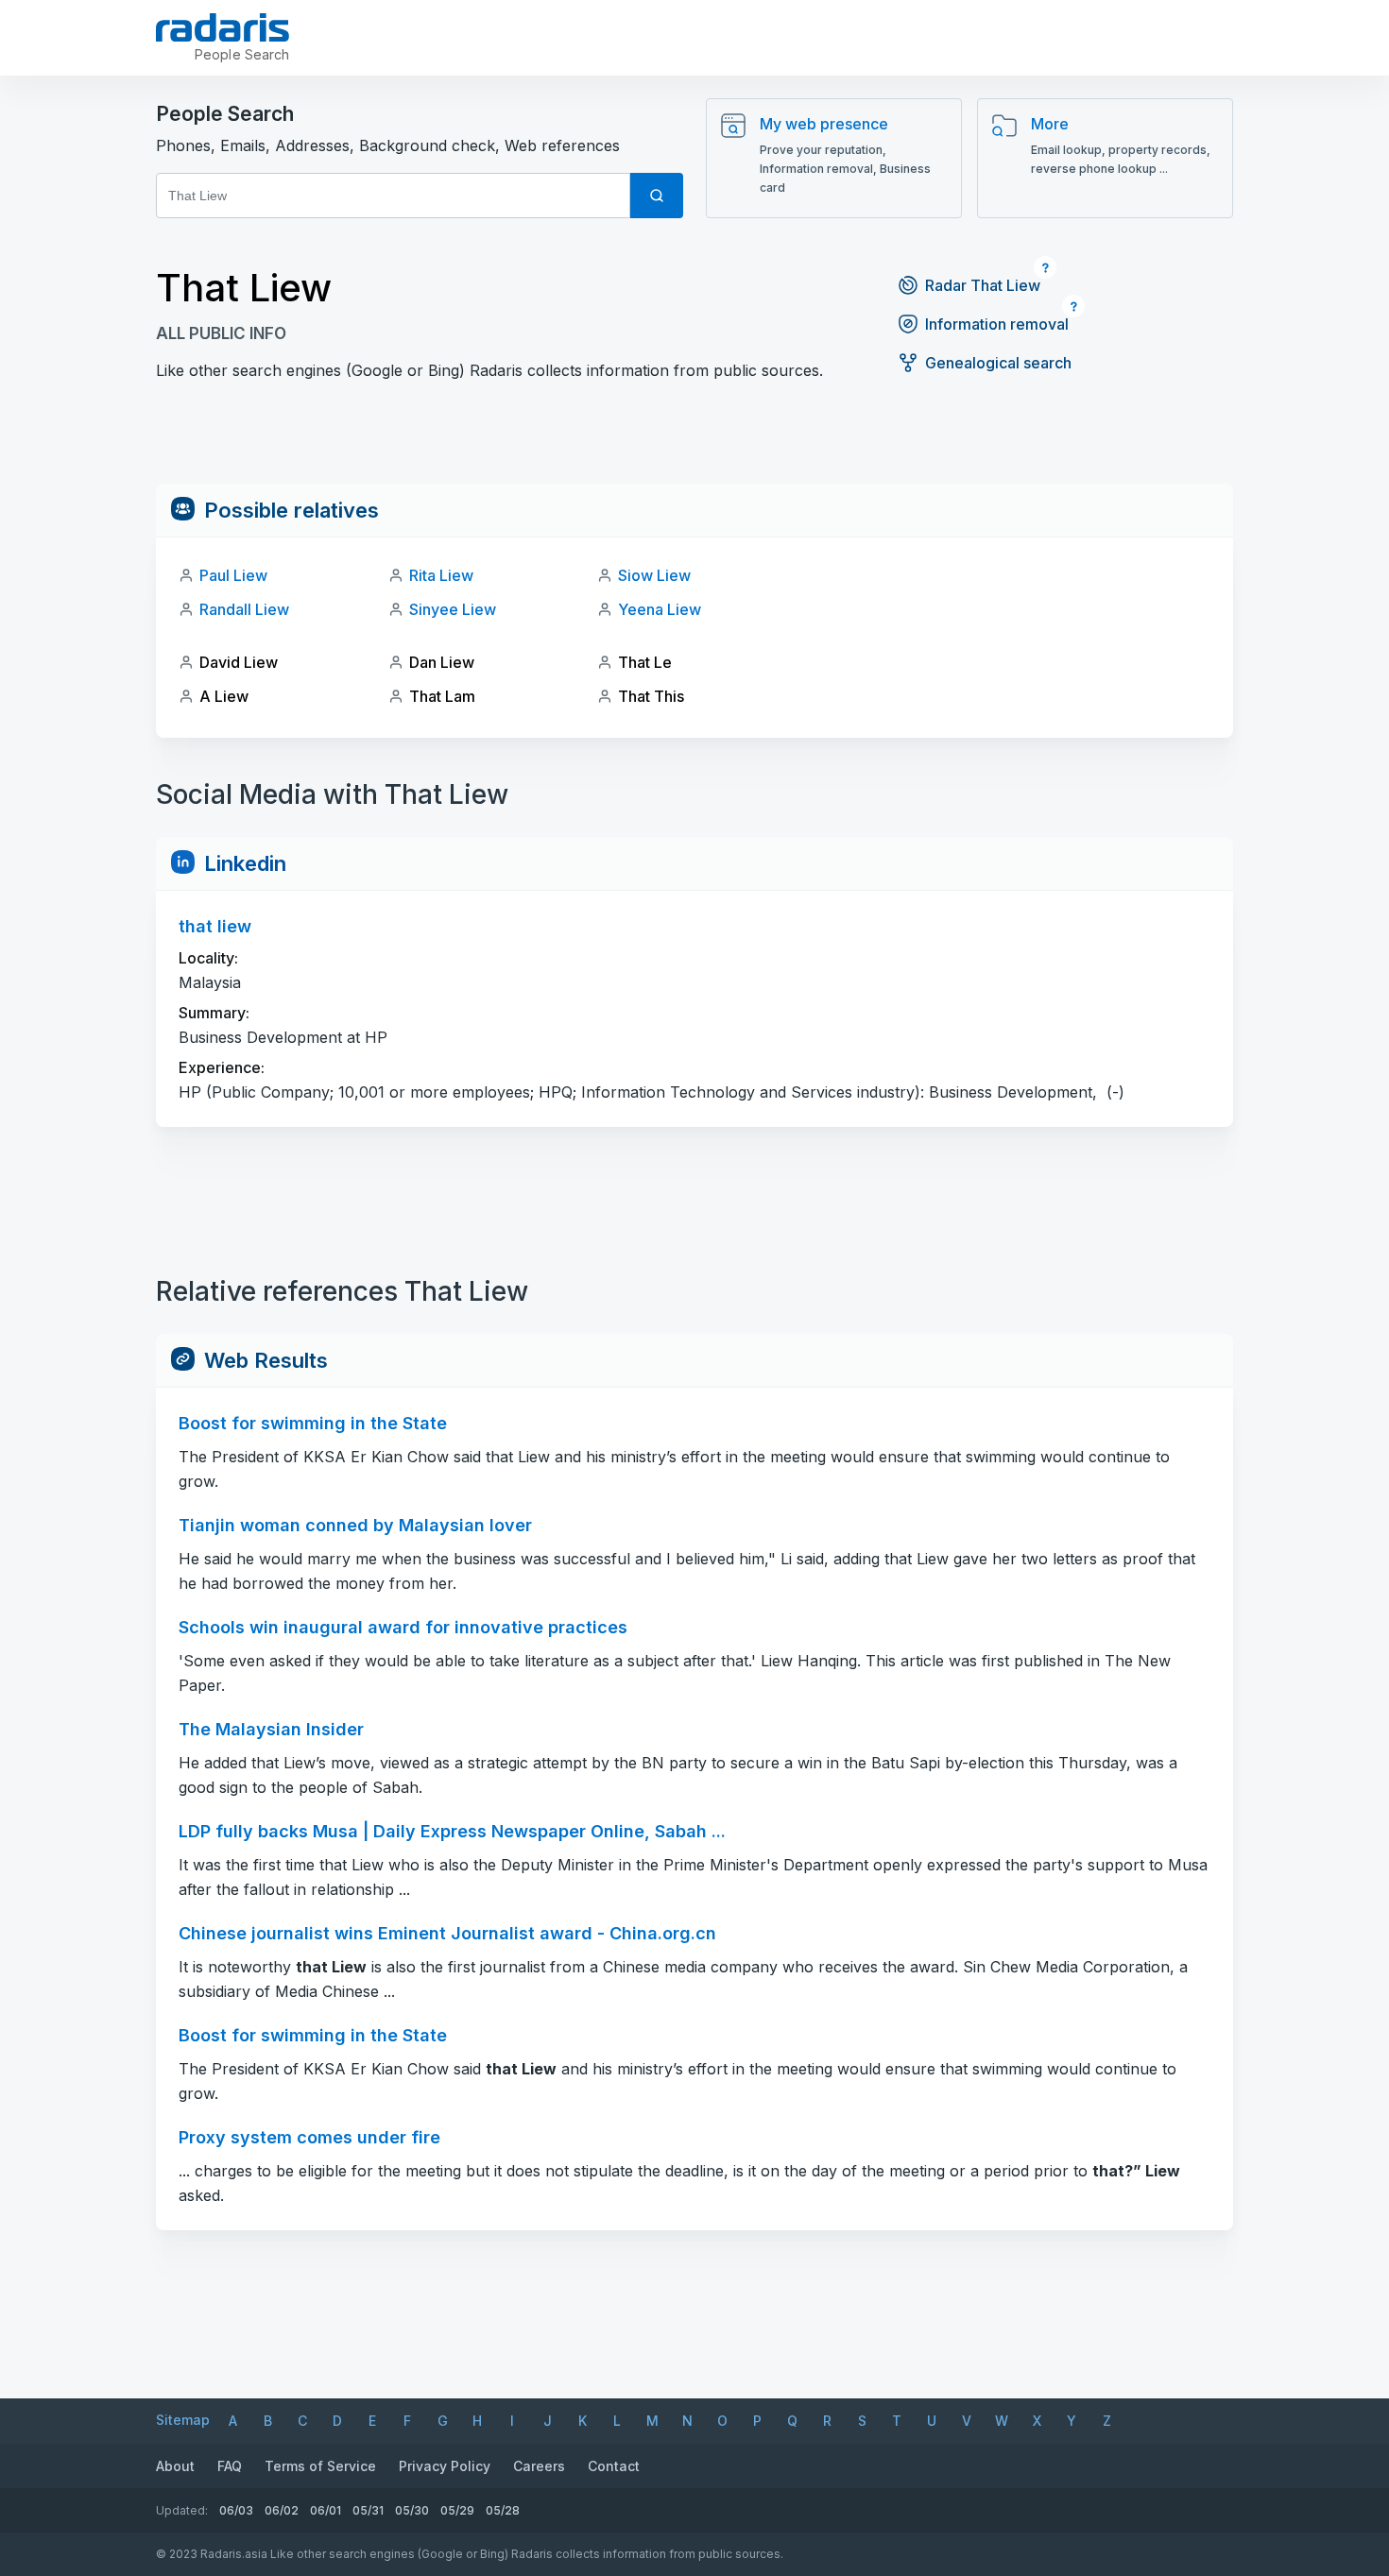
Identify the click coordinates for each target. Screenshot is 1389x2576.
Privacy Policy (445, 2466)
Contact (614, 2466)
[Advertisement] (694, 441)
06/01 (326, 2510)
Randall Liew (244, 609)
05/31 (368, 2510)
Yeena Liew (660, 609)
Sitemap (183, 2420)
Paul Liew (233, 575)
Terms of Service (320, 2466)
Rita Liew (441, 575)
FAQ (230, 2466)
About (175, 2466)
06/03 (236, 2510)
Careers (539, 2466)
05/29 (457, 2510)
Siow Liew (654, 575)
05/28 (503, 2510)
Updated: (182, 2510)
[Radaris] (223, 27)
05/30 (412, 2510)
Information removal (997, 324)
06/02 (282, 2510)
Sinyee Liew (453, 609)
